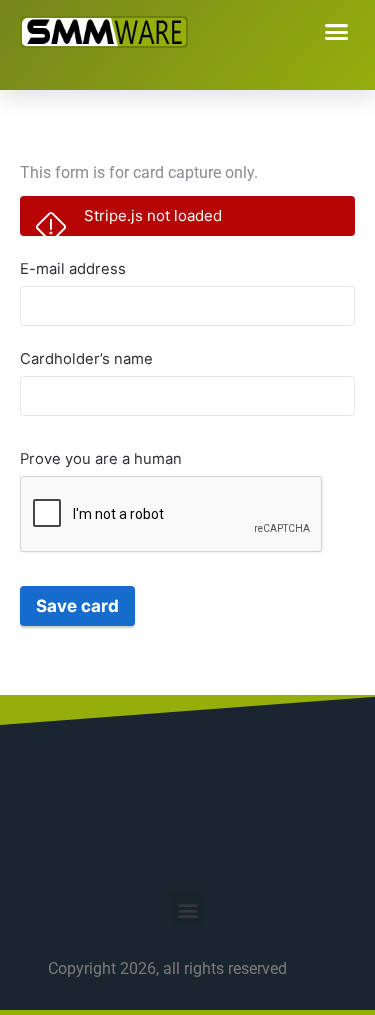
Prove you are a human (101, 459)
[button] (337, 32)
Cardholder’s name (86, 359)
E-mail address (73, 269)
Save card (77, 606)
